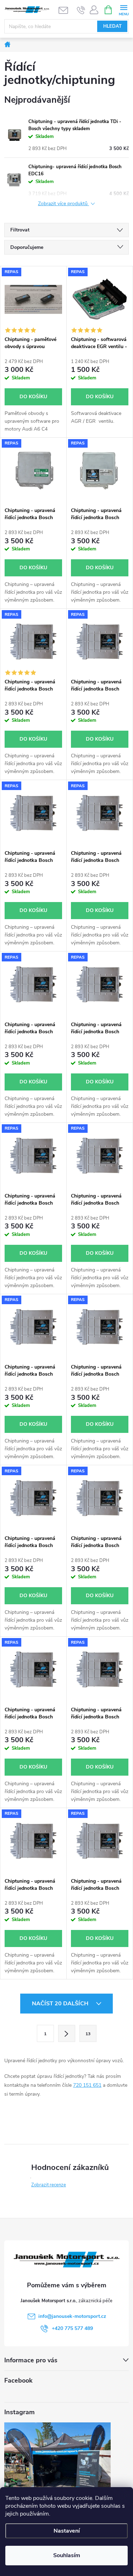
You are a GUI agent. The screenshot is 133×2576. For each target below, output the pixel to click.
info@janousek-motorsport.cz (72, 2316)
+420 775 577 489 (72, 2328)
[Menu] (124, 9)
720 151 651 (87, 2085)
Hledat (112, 26)
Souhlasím (67, 2555)
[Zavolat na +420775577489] (81, 10)
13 (88, 2034)
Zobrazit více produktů (63, 204)
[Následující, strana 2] (67, 2033)
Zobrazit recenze (49, 2185)
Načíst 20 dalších (61, 2004)
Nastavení (67, 2531)
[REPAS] (33, 299)
